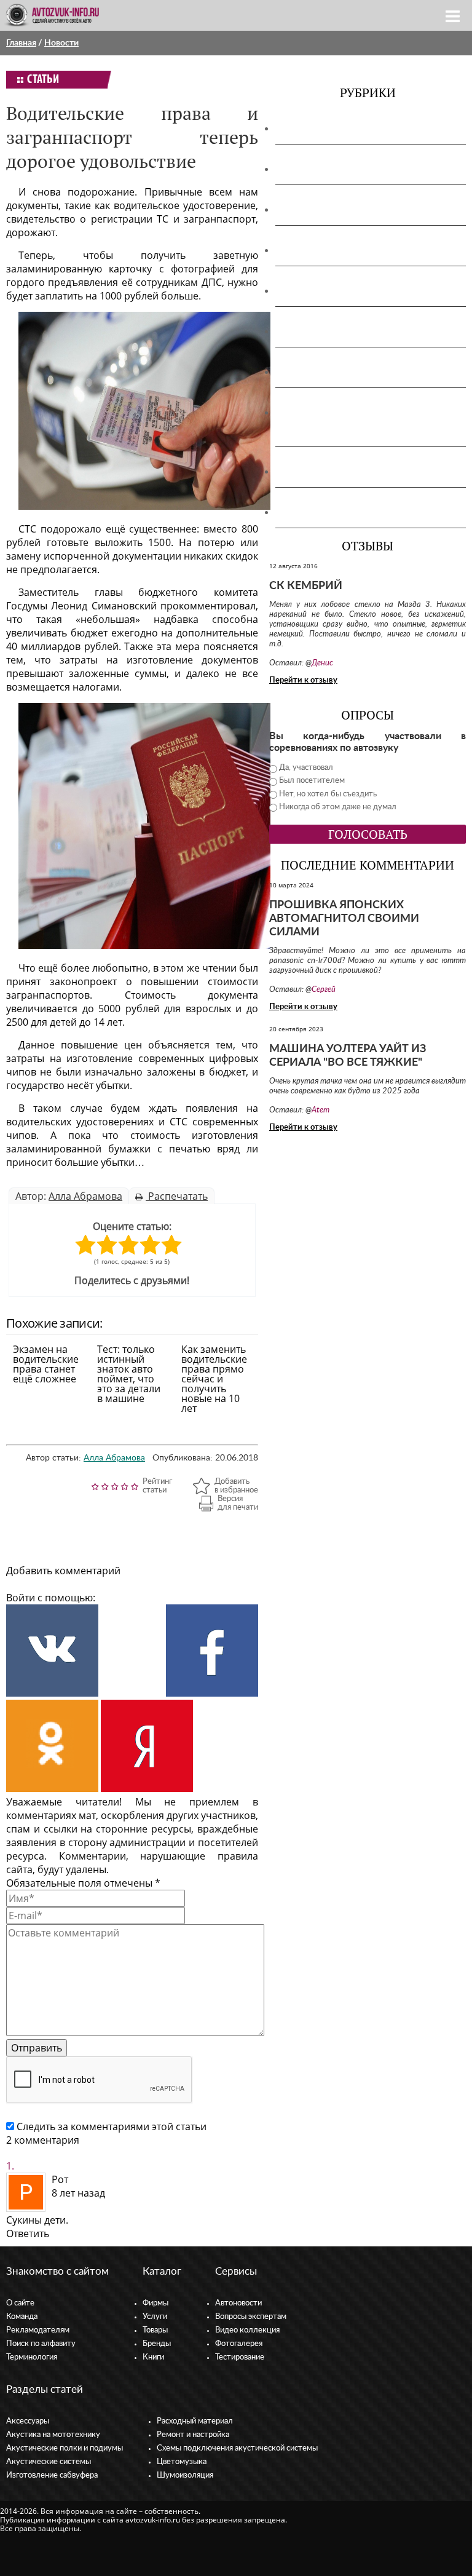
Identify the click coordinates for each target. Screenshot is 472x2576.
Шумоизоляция (317, 512)
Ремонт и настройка (193, 2435)
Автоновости (238, 2303)
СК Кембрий (306, 586)
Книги (153, 2357)
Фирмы (155, 2303)
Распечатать (177, 1196)
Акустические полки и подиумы (356, 210)
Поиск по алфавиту (41, 2344)
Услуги (155, 2317)
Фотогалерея (239, 2344)
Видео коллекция (247, 2330)
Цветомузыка (313, 472)
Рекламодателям (38, 2330)
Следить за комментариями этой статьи (112, 2126)
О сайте (20, 2303)
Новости (61, 43)
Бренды (157, 2344)
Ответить (28, 2233)
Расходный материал (195, 2421)
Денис (322, 663)
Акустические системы (49, 2462)
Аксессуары (308, 129)
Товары (155, 2330)
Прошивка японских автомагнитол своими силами (344, 919)
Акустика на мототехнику (341, 169)
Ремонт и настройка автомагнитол (362, 372)
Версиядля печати (238, 1503)
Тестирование (240, 2357)
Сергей (324, 990)
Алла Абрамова (85, 1196)
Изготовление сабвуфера (339, 291)
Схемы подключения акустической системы (237, 2448)
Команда (22, 2317)
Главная (21, 43)
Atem (321, 1110)
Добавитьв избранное (236, 1486)
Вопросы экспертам (251, 2317)
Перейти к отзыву (303, 680)
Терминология (32, 2357)
